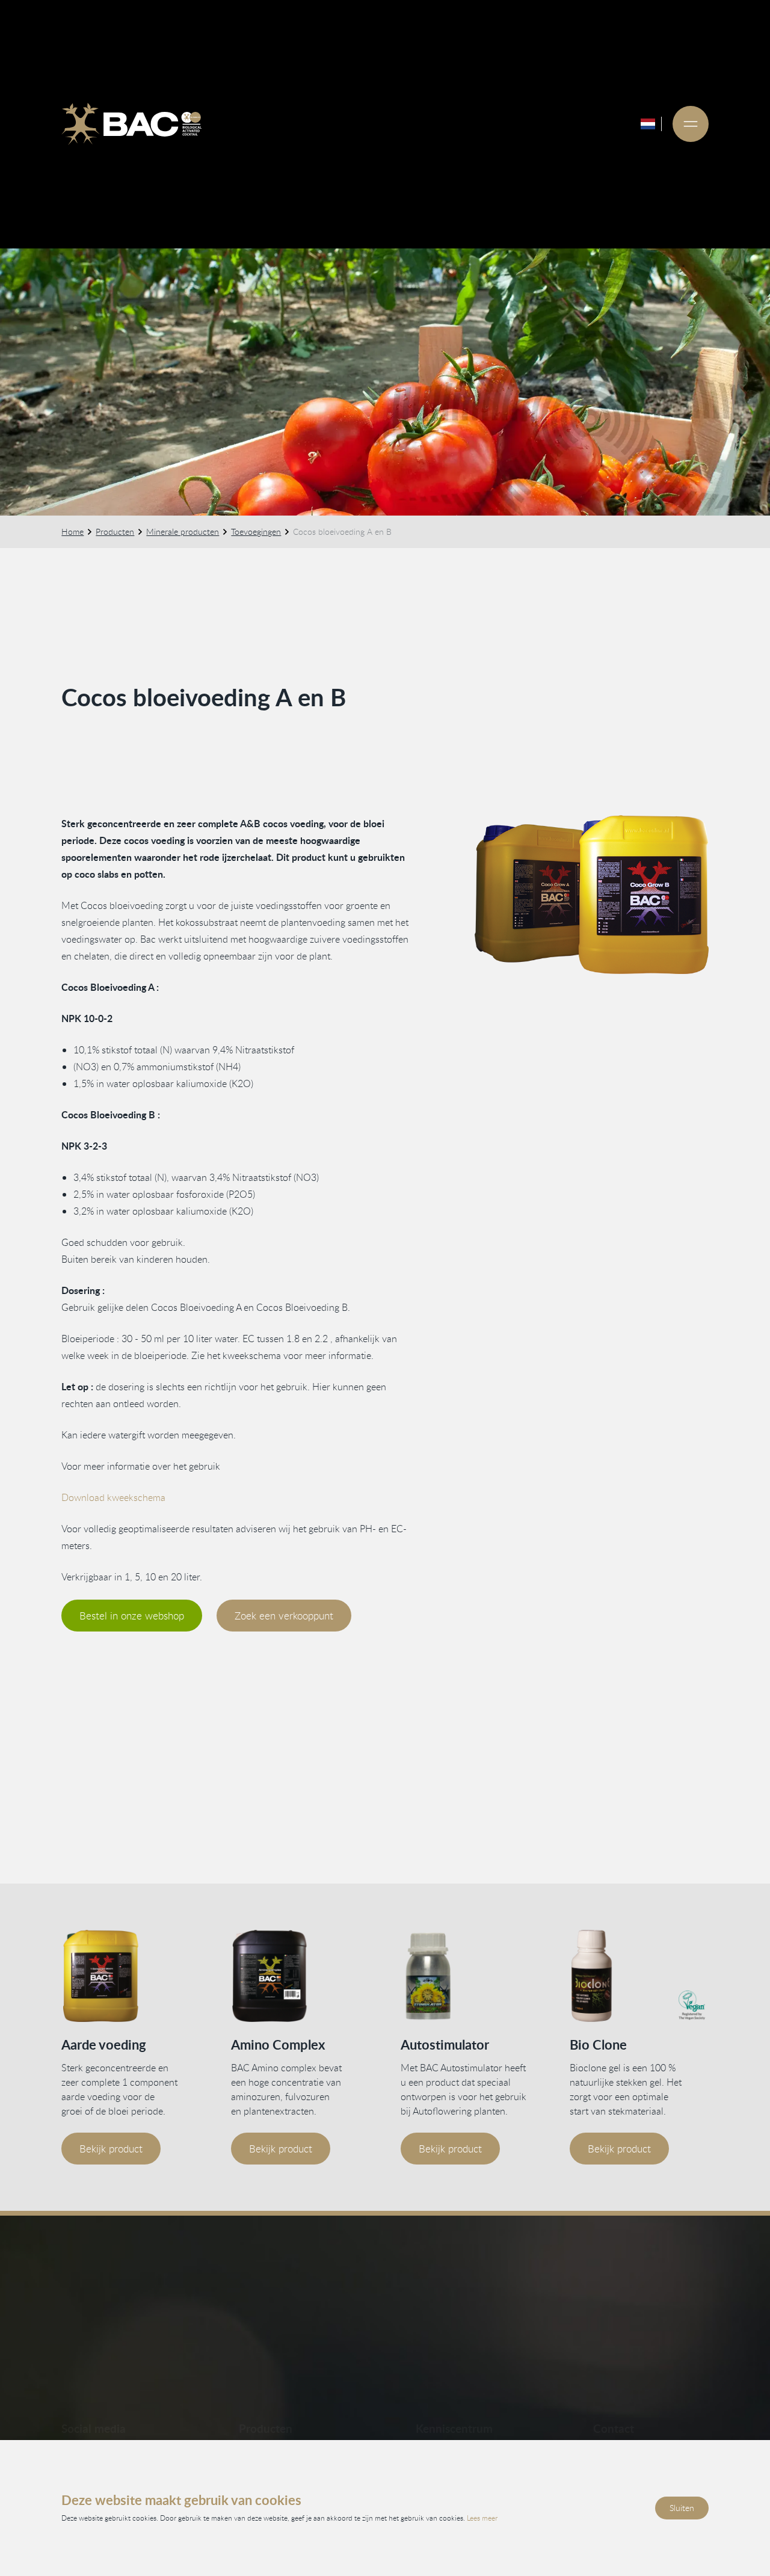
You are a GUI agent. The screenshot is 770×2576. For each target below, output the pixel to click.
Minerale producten (183, 532)
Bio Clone (598, 2044)
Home (72, 532)
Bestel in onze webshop (132, 1616)
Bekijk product (111, 2149)
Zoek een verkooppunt (284, 1616)
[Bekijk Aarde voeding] (131, 1976)
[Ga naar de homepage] (131, 124)
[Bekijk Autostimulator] (470, 1976)
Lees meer (482, 2518)
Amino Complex (278, 2044)
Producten (115, 532)
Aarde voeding (104, 2044)
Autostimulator (445, 2044)
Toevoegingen (256, 532)
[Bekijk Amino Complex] (300, 1976)
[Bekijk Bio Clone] (639, 1976)
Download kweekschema (113, 1497)
